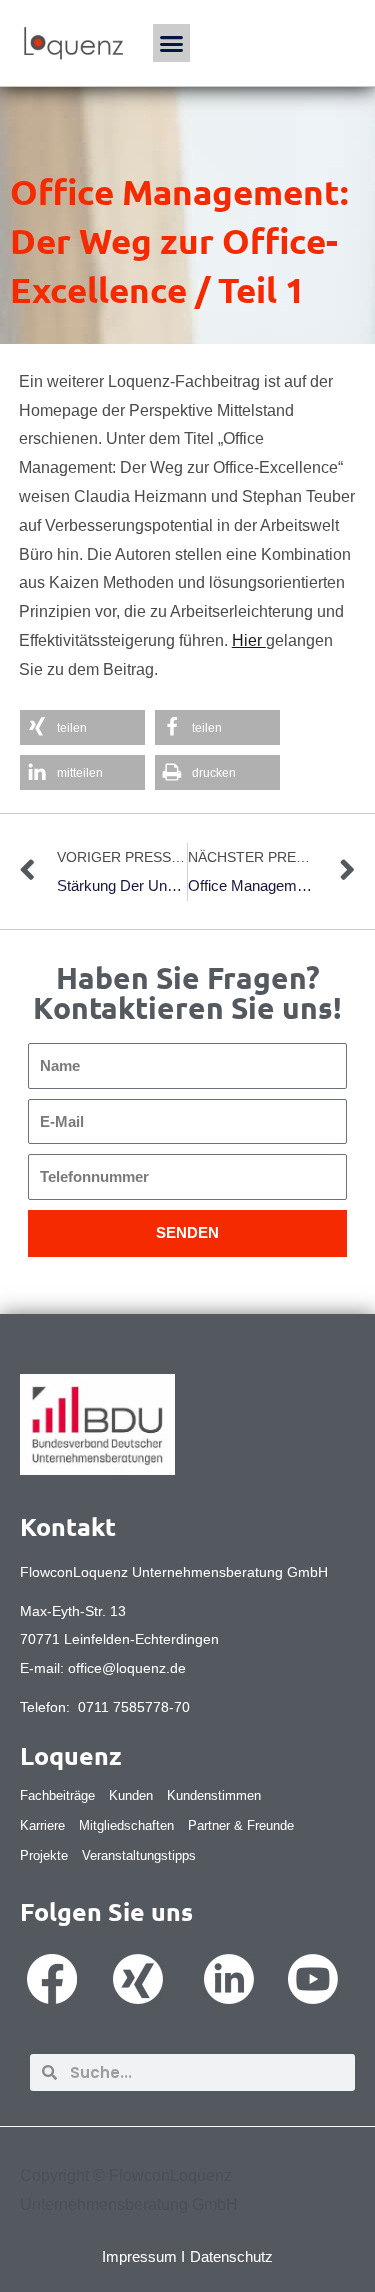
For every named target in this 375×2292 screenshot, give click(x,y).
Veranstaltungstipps (139, 1855)
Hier (249, 640)
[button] (172, 43)
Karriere (42, 1825)
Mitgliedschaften (126, 1825)
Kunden (131, 1795)
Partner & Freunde (241, 1825)
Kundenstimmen (214, 1795)
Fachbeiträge (57, 1795)
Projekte (44, 1855)
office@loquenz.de (127, 1668)
